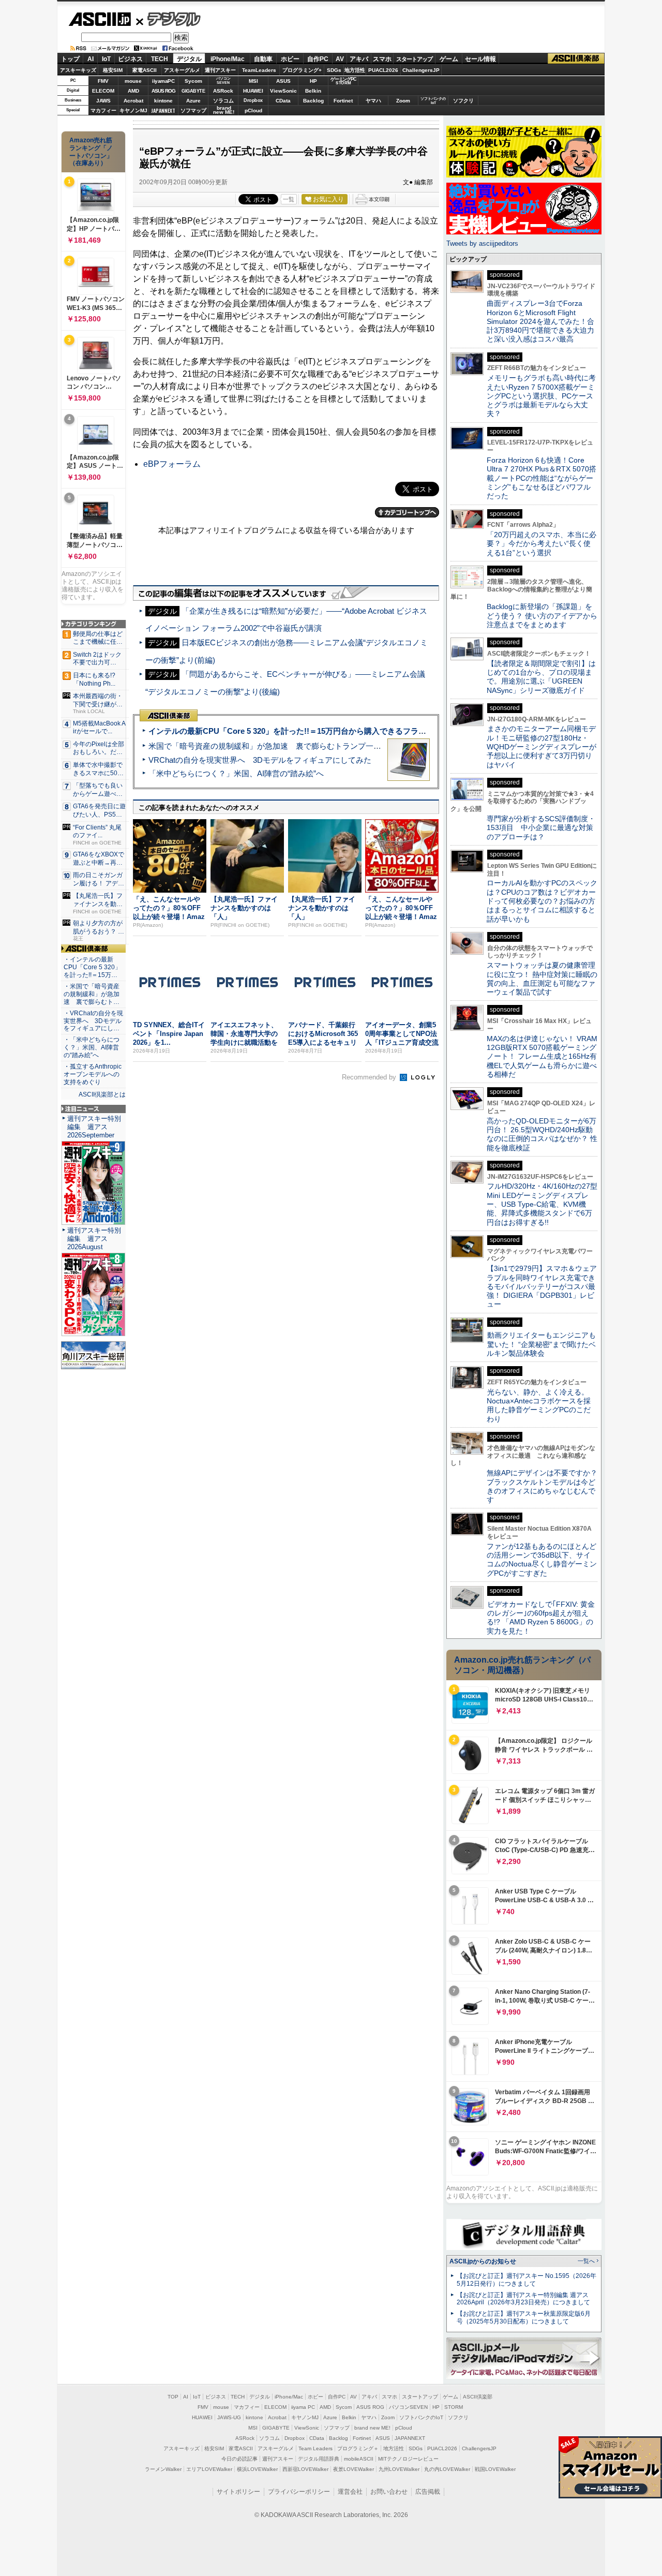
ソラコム (223, 101)
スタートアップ (414, 59)
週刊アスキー (220, 70)
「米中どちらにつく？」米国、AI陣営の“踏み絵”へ (236, 773)
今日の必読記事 (239, 2459)
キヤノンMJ (133, 110)
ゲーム (449, 59)
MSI (253, 81)
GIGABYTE (193, 91)
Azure (193, 101)
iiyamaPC (163, 81)
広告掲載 (428, 2492)
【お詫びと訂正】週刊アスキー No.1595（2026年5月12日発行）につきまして (526, 2280)
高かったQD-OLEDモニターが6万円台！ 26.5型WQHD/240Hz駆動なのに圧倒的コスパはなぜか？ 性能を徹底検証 (542, 1134)
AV (340, 59)
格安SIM (113, 70)
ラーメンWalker (163, 2469)
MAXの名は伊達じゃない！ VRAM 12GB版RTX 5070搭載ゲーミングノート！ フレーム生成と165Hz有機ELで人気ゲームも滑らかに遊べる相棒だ (542, 1056)
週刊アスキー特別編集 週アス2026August (94, 1239)
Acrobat (133, 101)
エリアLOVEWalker (209, 2469)
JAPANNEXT (163, 110)
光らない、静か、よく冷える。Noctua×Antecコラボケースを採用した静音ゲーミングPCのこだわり (539, 1405)
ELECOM (103, 91)
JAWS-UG (229, 2417)
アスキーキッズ (78, 70)
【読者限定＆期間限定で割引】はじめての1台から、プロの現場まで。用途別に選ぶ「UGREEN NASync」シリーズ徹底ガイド (541, 677)
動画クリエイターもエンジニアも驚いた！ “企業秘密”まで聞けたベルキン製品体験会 (541, 1344)
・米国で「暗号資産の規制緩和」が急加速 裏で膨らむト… (92, 994)
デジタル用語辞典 (319, 2459)
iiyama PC (303, 2407)
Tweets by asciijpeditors (482, 243)
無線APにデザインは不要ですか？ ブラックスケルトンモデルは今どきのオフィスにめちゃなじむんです (546, 1486)
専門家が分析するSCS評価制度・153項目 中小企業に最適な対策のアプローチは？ (541, 828)
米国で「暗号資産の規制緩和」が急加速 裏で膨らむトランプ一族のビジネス (284, 746)
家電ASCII (145, 70)
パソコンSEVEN (223, 80)
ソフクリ (463, 101)
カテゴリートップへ (407, 512)
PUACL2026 (383, 70)
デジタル (168, 19)
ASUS (283, 81)
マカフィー (103, 110)
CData (283, 101)
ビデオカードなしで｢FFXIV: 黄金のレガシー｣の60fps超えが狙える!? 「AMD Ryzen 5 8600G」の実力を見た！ (541, 1618)
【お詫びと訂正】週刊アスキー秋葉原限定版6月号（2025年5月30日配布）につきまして (524, 2318)
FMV (103, 81)
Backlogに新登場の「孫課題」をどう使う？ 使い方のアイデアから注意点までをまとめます (542, 616)
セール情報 (480, 59)
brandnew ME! (224, 110)
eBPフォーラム (172, 464)
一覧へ (586, 2261)
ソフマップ (193, 110)
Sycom (193, 81)
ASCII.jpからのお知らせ (483, 2261)
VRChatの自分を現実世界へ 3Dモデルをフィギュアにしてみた (260, 760)
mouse (133, 81)
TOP (173, 2397)
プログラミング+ (302, 70)
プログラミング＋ (358, 2448)
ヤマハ (373, 101)
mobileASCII (359, 2459)
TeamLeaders (259, 70)
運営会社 (350, 2492)
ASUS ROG (163, 91)
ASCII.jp (100, 19)
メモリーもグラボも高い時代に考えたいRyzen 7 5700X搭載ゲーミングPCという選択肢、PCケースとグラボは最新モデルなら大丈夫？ (541, 396)
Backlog (313, 101)
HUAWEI (253, 91)
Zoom (403, 101)
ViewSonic (283, 91)
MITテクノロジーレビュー (408, 2459)
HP (313, 81)
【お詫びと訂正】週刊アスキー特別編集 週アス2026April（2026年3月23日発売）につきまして (523, 2299)
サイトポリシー (238, 2492)
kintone (163, 101)
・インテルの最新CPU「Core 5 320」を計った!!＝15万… (92, 967)
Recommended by (370, 1077)
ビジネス (130, 59)
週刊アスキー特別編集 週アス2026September (94, 1127)
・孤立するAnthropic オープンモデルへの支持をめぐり (93, 1074)
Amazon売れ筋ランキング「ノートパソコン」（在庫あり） (91, 152)
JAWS (103, 101)
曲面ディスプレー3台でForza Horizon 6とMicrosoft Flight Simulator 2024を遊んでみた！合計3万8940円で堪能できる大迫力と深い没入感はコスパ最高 (540, 321)
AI (91, 59)
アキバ (359, 59)
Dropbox (253, 100)
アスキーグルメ (182, 70)
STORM (454, 2407)
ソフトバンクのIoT (433, 101)
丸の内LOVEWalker (447, 2469)
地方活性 (355, 70)
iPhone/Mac (228, 59)
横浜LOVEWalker (257, 2469)
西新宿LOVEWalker (305, 2469)
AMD (133, 91)
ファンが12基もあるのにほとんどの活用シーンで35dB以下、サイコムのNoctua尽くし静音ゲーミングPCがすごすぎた (542, 1560)
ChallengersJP (421, 70)
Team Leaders (315, 2448)
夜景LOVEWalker (353, 2469)
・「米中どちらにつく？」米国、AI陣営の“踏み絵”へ (92, 1047)
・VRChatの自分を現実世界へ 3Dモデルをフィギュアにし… (93, 1021)
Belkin (313, 91)
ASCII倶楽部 (576, 59)
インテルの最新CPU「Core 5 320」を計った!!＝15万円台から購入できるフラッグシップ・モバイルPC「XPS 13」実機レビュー (372, 731)
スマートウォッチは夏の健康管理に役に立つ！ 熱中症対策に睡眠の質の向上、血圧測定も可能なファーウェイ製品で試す (542, 979)
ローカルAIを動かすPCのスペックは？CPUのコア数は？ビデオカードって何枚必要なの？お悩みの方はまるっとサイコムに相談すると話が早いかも (542, 901)
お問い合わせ (389, 2492)
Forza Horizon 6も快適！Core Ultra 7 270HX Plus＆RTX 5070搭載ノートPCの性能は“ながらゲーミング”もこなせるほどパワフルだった (541, 478)
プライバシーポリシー (299, 2492)
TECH (160, 59)
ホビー (290, 59)
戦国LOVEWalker (495, 2469)
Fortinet (343, 101)
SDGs (334, 70)
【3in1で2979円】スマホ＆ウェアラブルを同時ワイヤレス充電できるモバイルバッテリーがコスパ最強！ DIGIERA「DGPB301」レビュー (542, 1286)
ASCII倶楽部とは (102, 1094)
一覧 (289, 199)
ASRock (223, 91)
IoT (106, 59)
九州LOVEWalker (399, 2469)
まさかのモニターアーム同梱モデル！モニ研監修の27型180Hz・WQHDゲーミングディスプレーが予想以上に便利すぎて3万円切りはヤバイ (541, 746)
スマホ (382, 59)
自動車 (263, 59)
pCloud (253, 110)
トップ (70, 59)
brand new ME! (372, 2428)
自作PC (318, 59)
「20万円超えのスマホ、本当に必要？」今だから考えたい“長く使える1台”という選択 (541, 544)
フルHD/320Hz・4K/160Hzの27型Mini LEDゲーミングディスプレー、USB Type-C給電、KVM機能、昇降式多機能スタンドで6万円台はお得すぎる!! (542, 1204)
